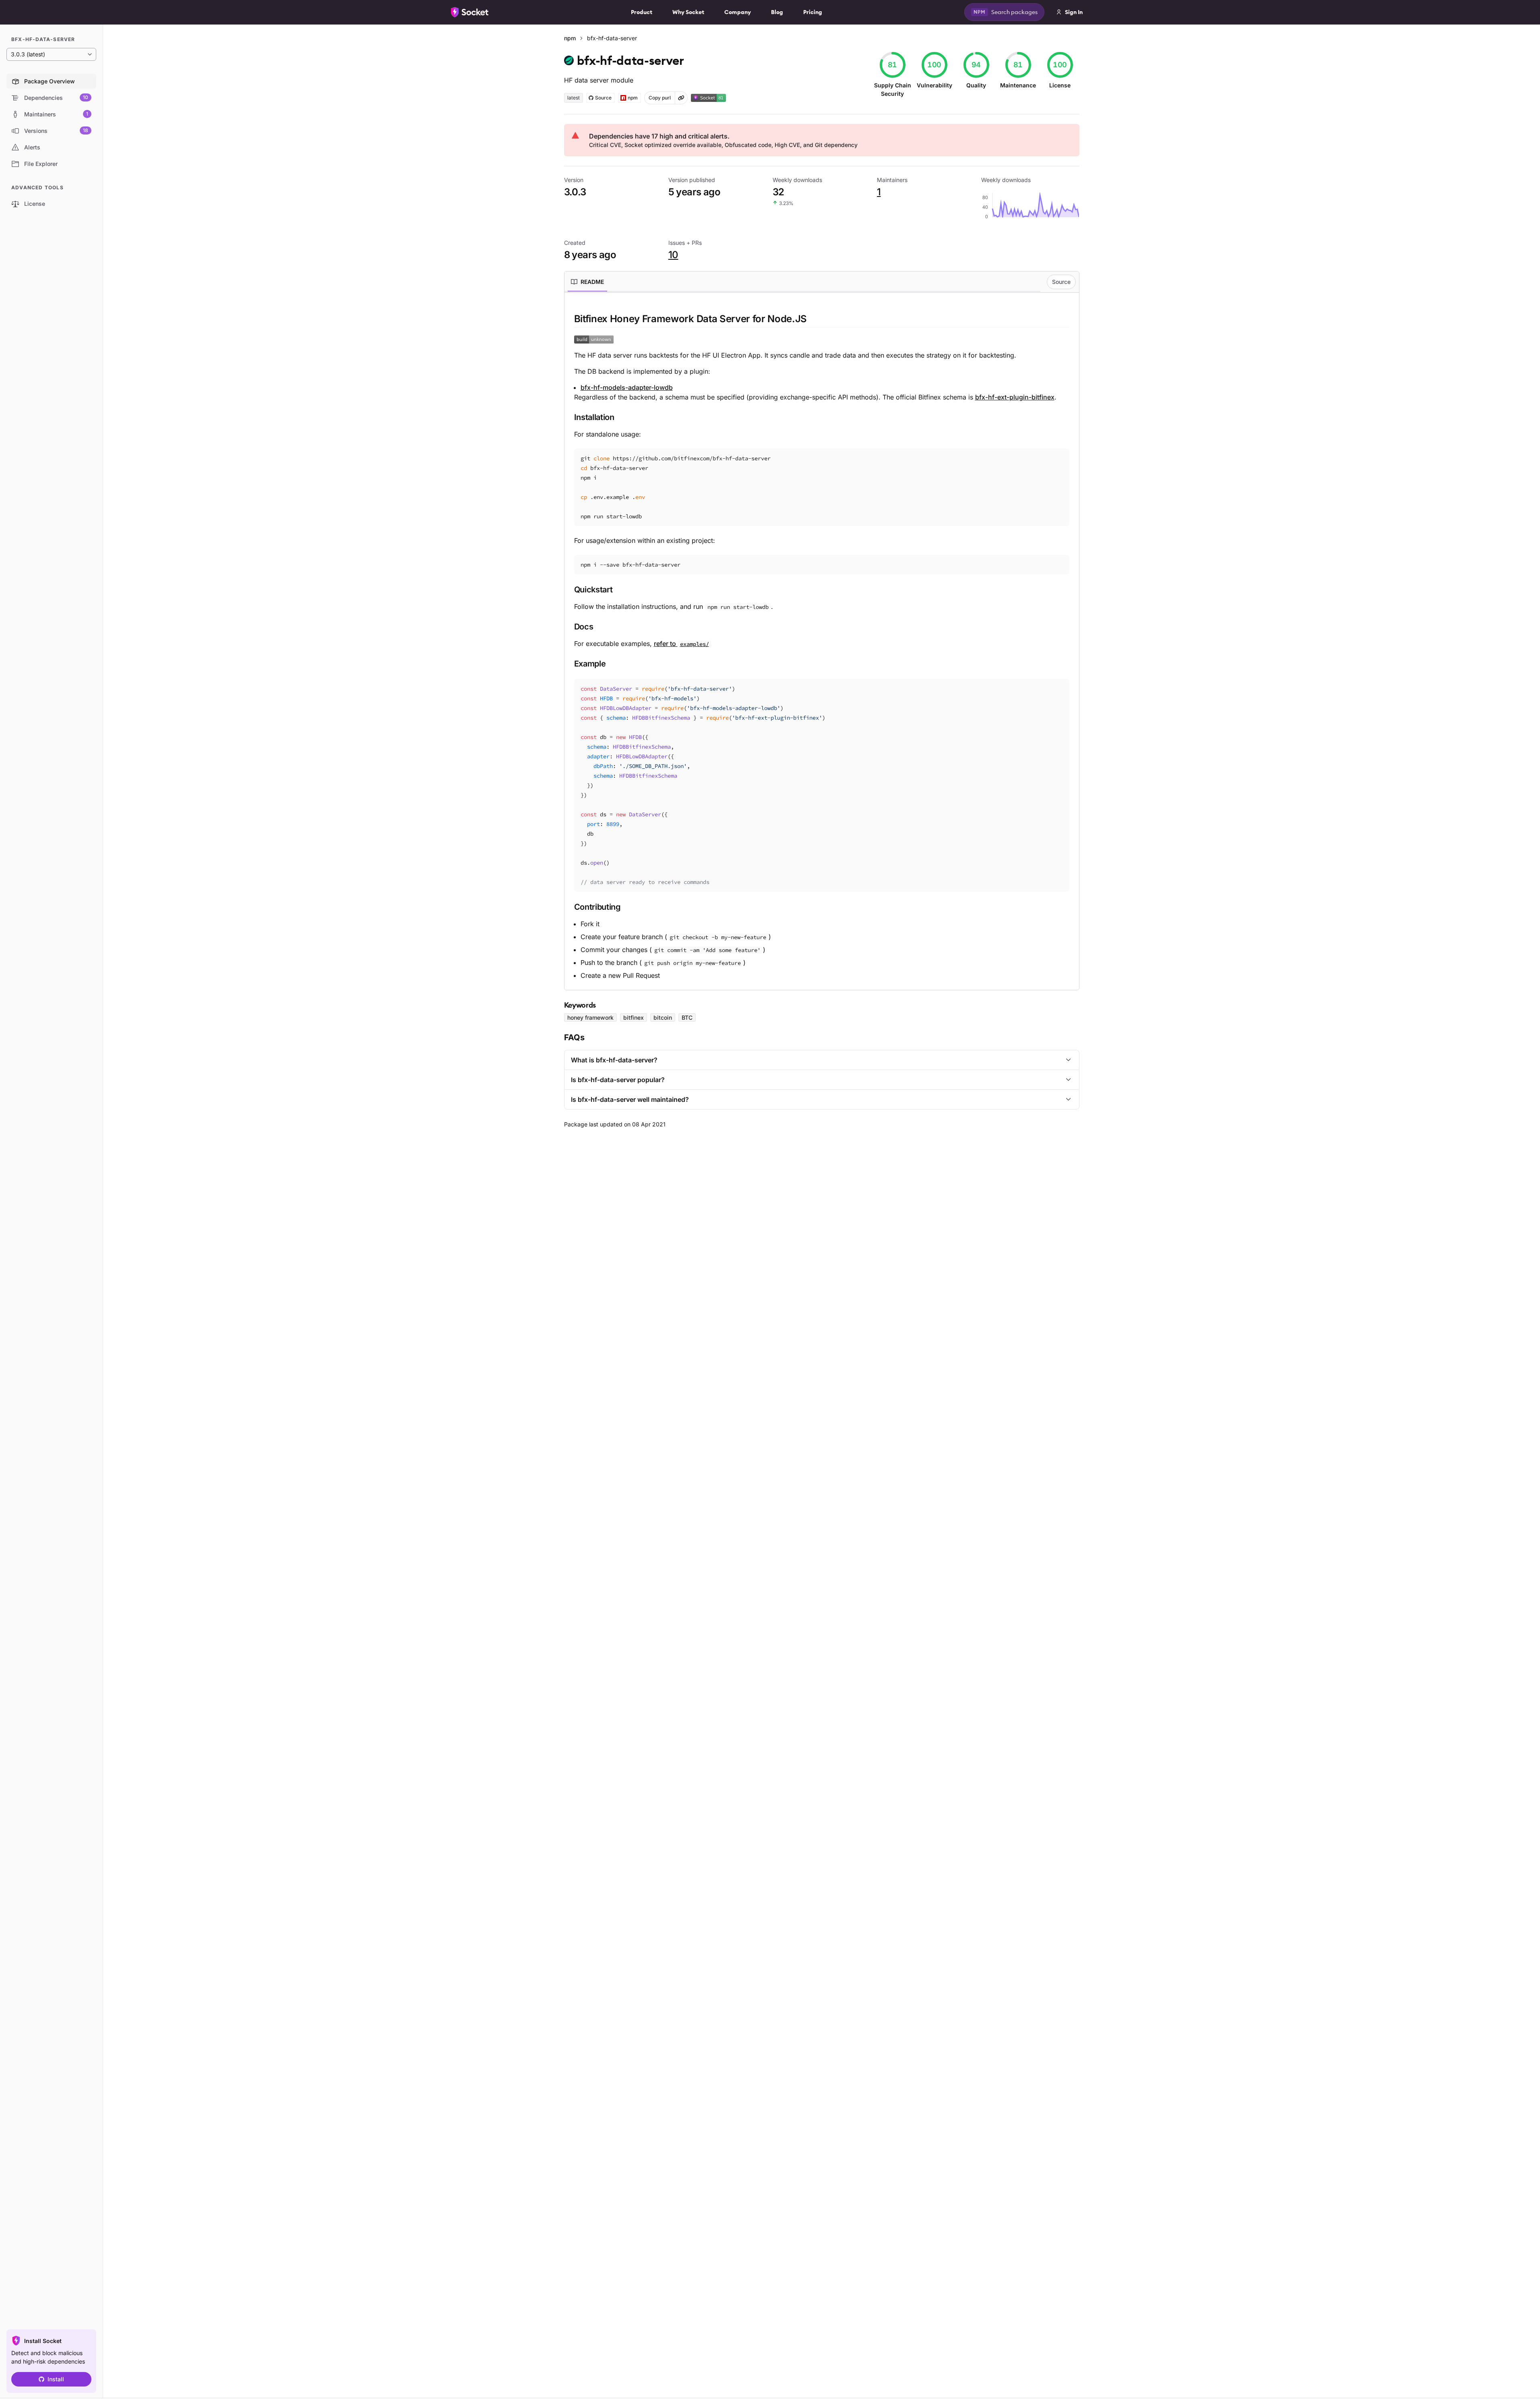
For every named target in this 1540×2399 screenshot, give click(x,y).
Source (1061, 282)
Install (56, 2379)
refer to (681, 644)
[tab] (587, 282)
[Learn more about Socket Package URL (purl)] (681, 98)
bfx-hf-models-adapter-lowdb (627, 387)
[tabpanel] (822, 646)
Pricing (813, 12)
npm (570, 38)
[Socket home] (470, 12)
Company (738, 12)
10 (673, 255)
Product (642, 12)
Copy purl (660, 98)
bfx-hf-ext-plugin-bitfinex (1015, 397)
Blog (777, 12)
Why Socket (688, 12)
